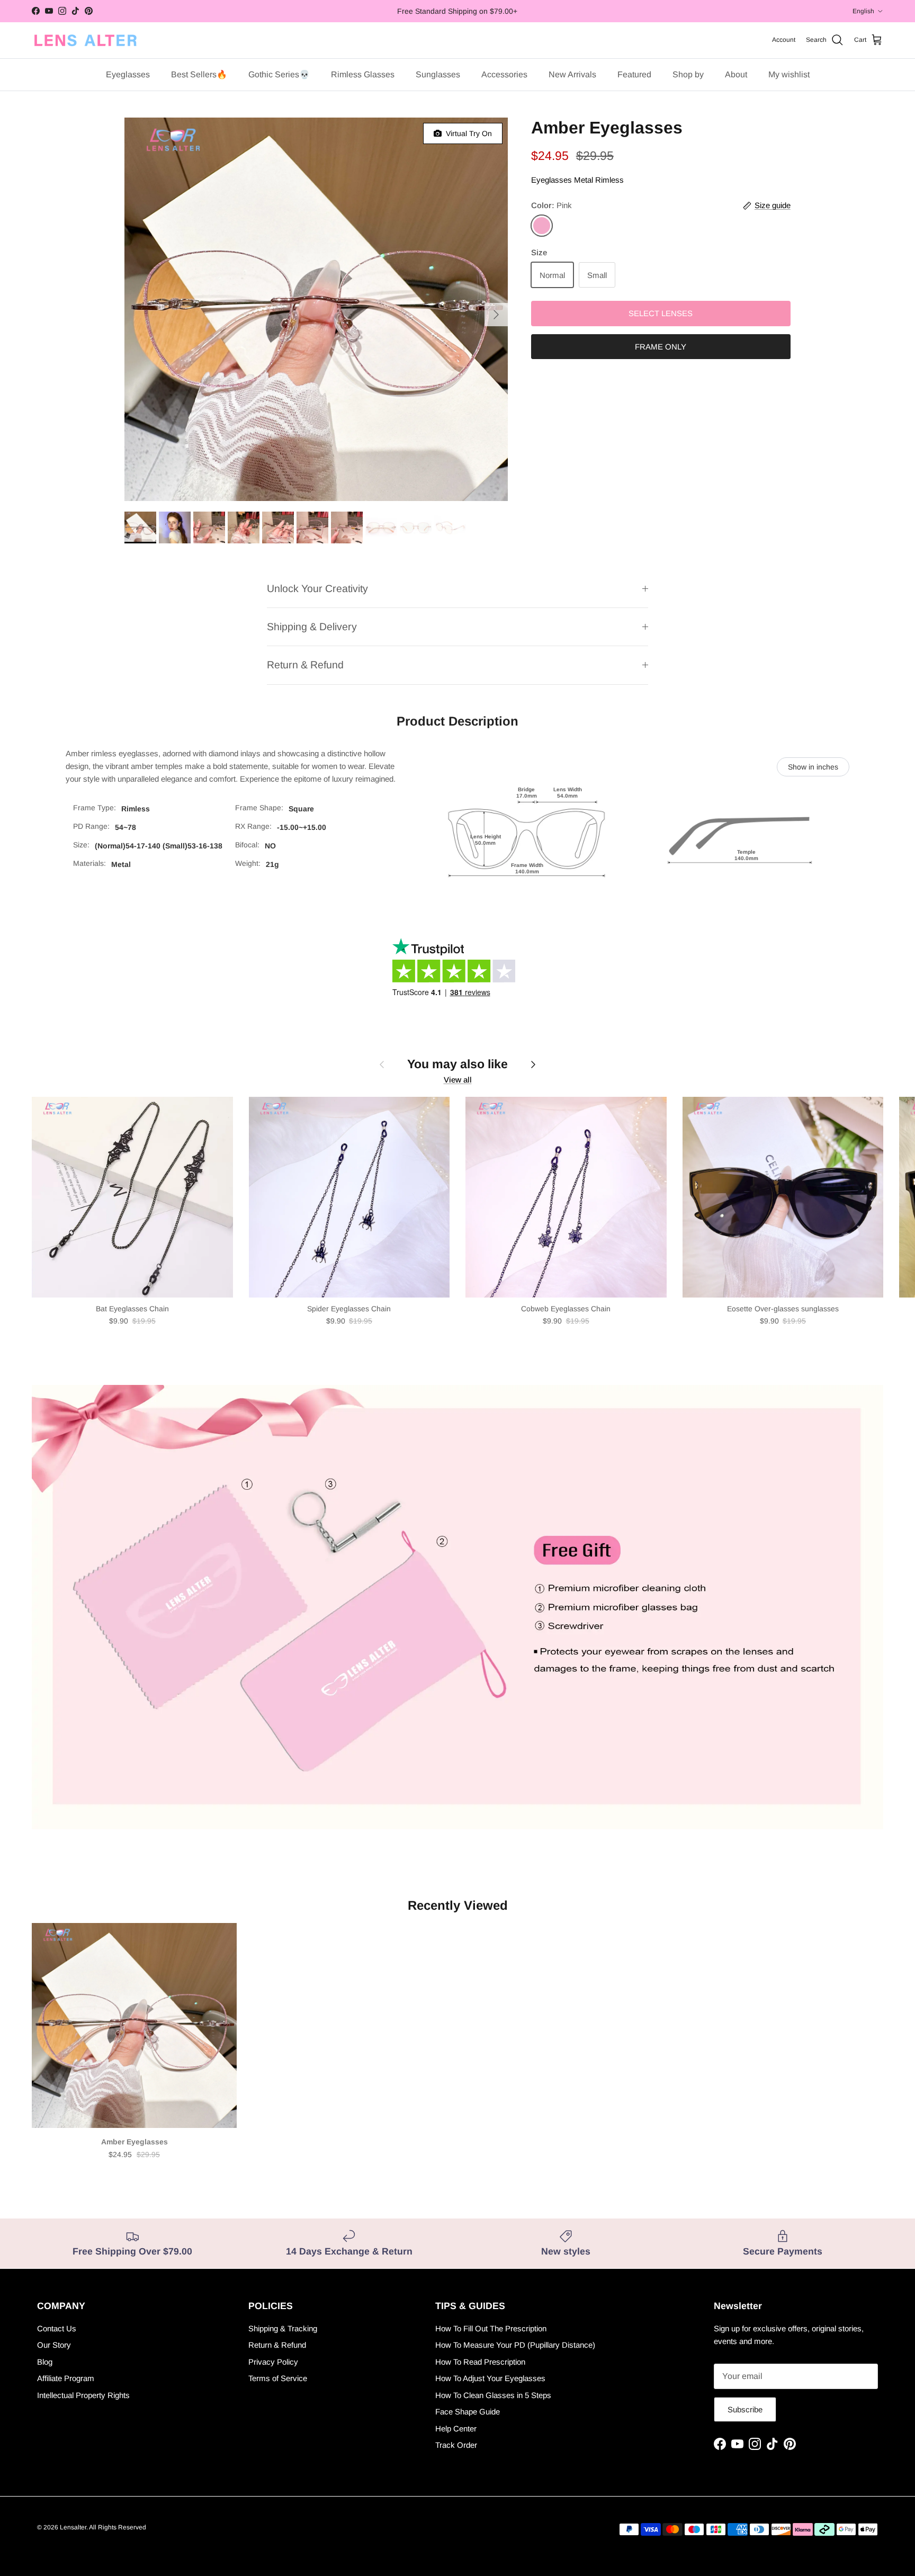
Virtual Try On (467, 133)
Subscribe (745, 2409)
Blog (45, 2362)
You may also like (457, 1064)
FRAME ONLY (661, 347)
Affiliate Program (66, 2378)
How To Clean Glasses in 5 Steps (493, 2395)
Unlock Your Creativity (317, 588)
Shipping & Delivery (312, 627)
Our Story (54, 2345)
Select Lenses (661, 313)
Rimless (609, 180)
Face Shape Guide (468, 2412)
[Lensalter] (85, 40)
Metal (584, 180)
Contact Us (57, 2328)
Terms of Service (278, 2378)
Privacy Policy (273, 2362)
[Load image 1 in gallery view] (316, 309)
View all (458, 1080)
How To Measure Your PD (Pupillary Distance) (515, 2345)
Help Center (456, 2429)
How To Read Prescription (480, 2362)
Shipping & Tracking (283, 2328)
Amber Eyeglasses (134, 2142)
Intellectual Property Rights (83, 2395)
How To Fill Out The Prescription (491, 2328)
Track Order (456, 2445)
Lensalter (73, 2527)
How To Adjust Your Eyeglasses (490, 2378)
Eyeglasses (551, 180)
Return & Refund (305, 665)
